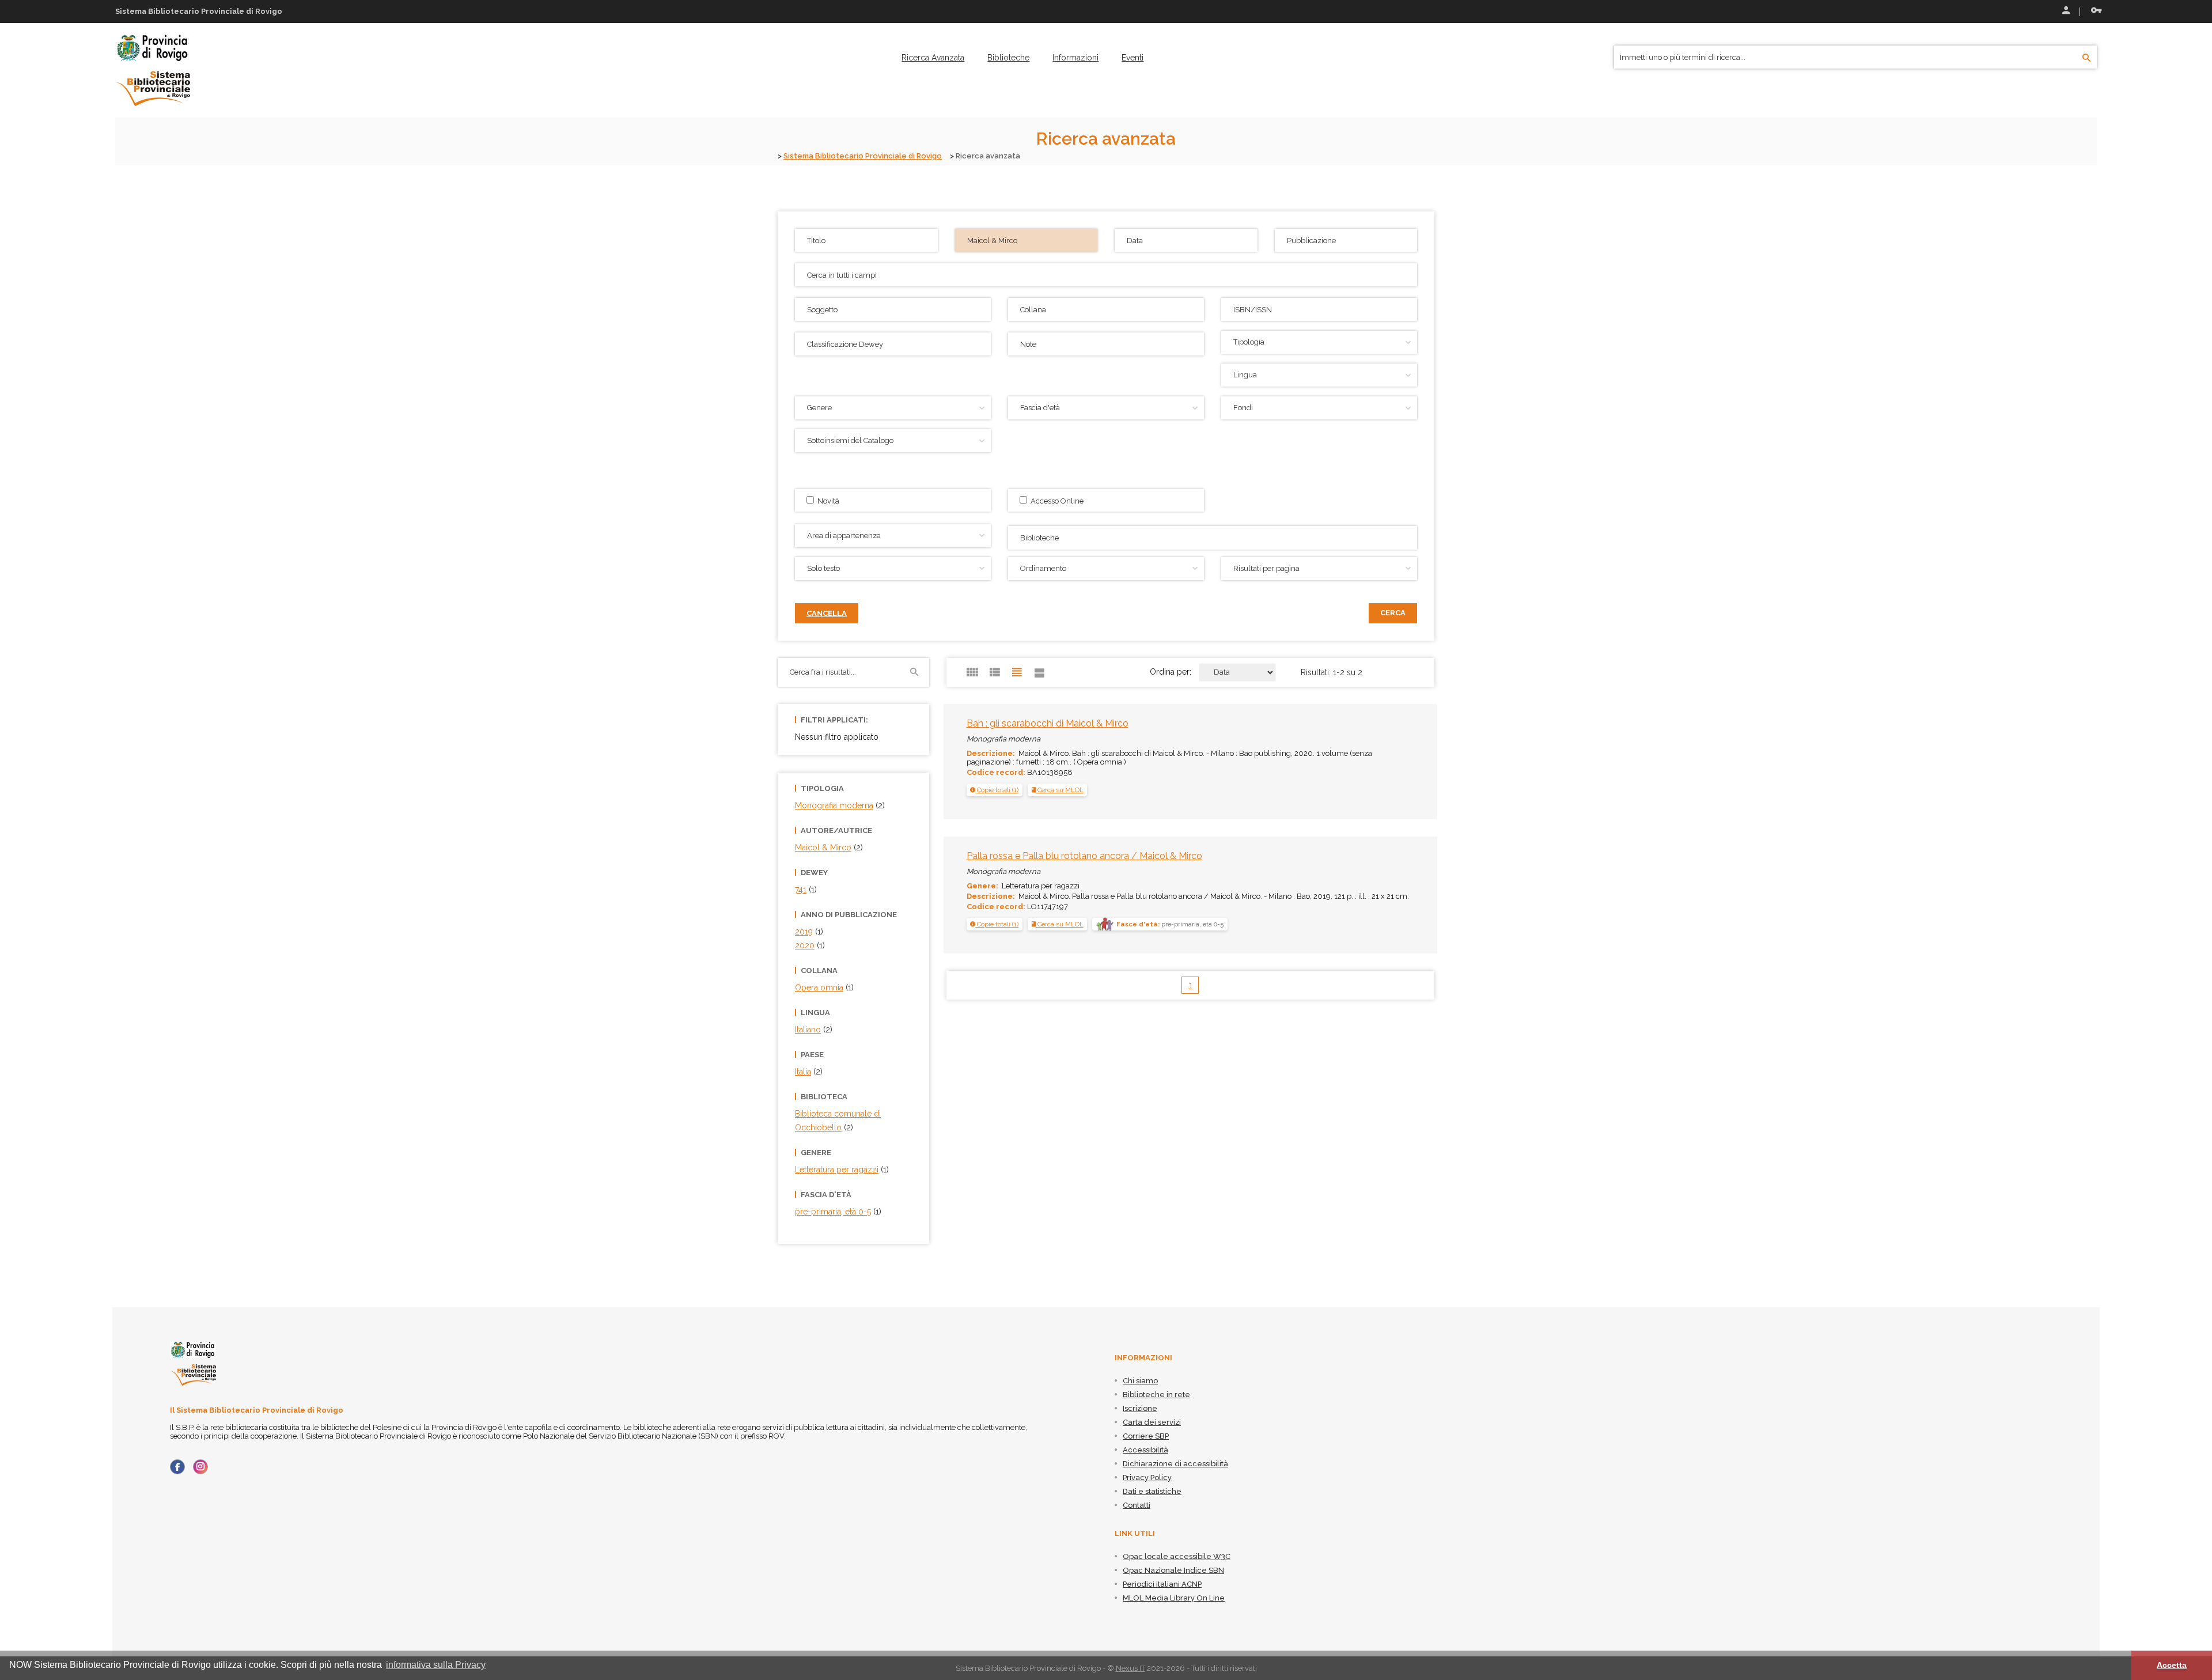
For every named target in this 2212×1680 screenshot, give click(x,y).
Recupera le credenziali (2094, 12)
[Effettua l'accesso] (2065, 12)
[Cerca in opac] (2087, 58)
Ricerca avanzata (933, 58)
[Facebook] (177, 1467)
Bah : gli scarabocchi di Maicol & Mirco (1048, 723)
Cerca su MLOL (1060, 790)
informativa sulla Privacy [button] (436, 1665)
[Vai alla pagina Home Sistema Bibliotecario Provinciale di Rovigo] (153, 70)
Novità (827, 501)
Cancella (827, 613)
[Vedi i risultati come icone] (972, 672)
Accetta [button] (2172, 1665)
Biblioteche (1008, 58)
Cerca (1393, 613)
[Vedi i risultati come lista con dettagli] (1040, 672)
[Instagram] (200, 1467)
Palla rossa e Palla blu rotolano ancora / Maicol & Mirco (1084, 856)
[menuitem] (933, 58)
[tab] (995, 790)
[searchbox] (1214, 536)
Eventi (1132, 58)
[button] (994, 790)
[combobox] (1213, 538)
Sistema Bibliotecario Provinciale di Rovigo (863, 156)
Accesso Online (1055, 501)
